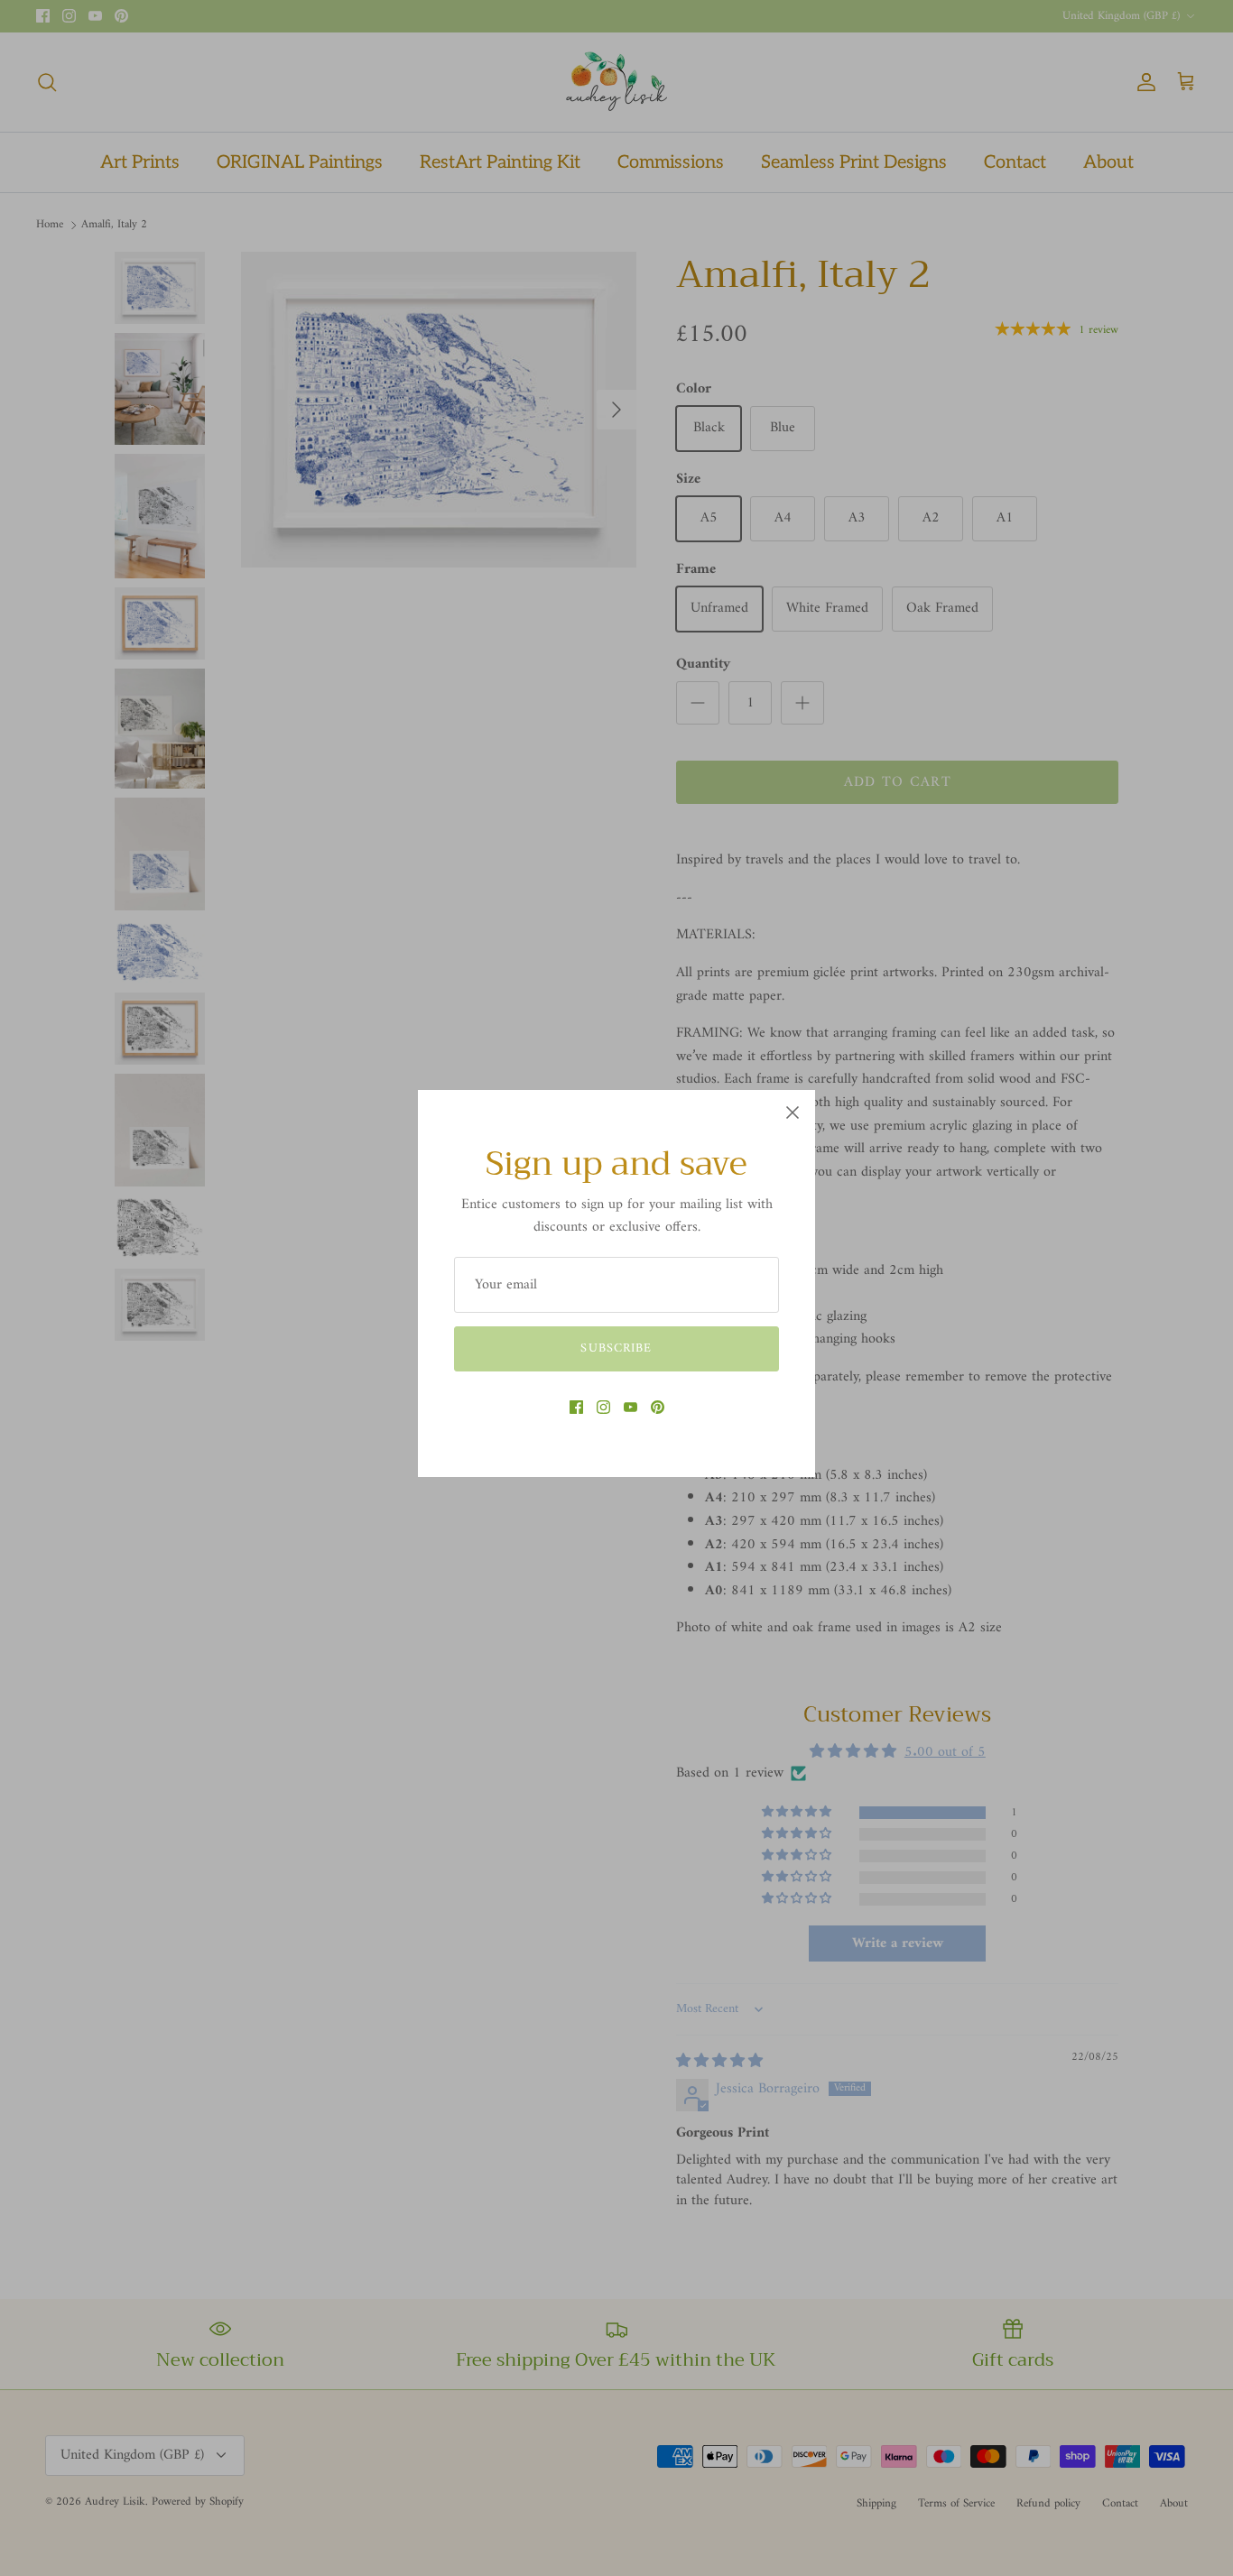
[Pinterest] (658, 1407)
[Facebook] (576, 1407)
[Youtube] (630, 1407)
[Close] (793, 1113)
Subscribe (616, 1348)
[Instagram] (603, 1407)
